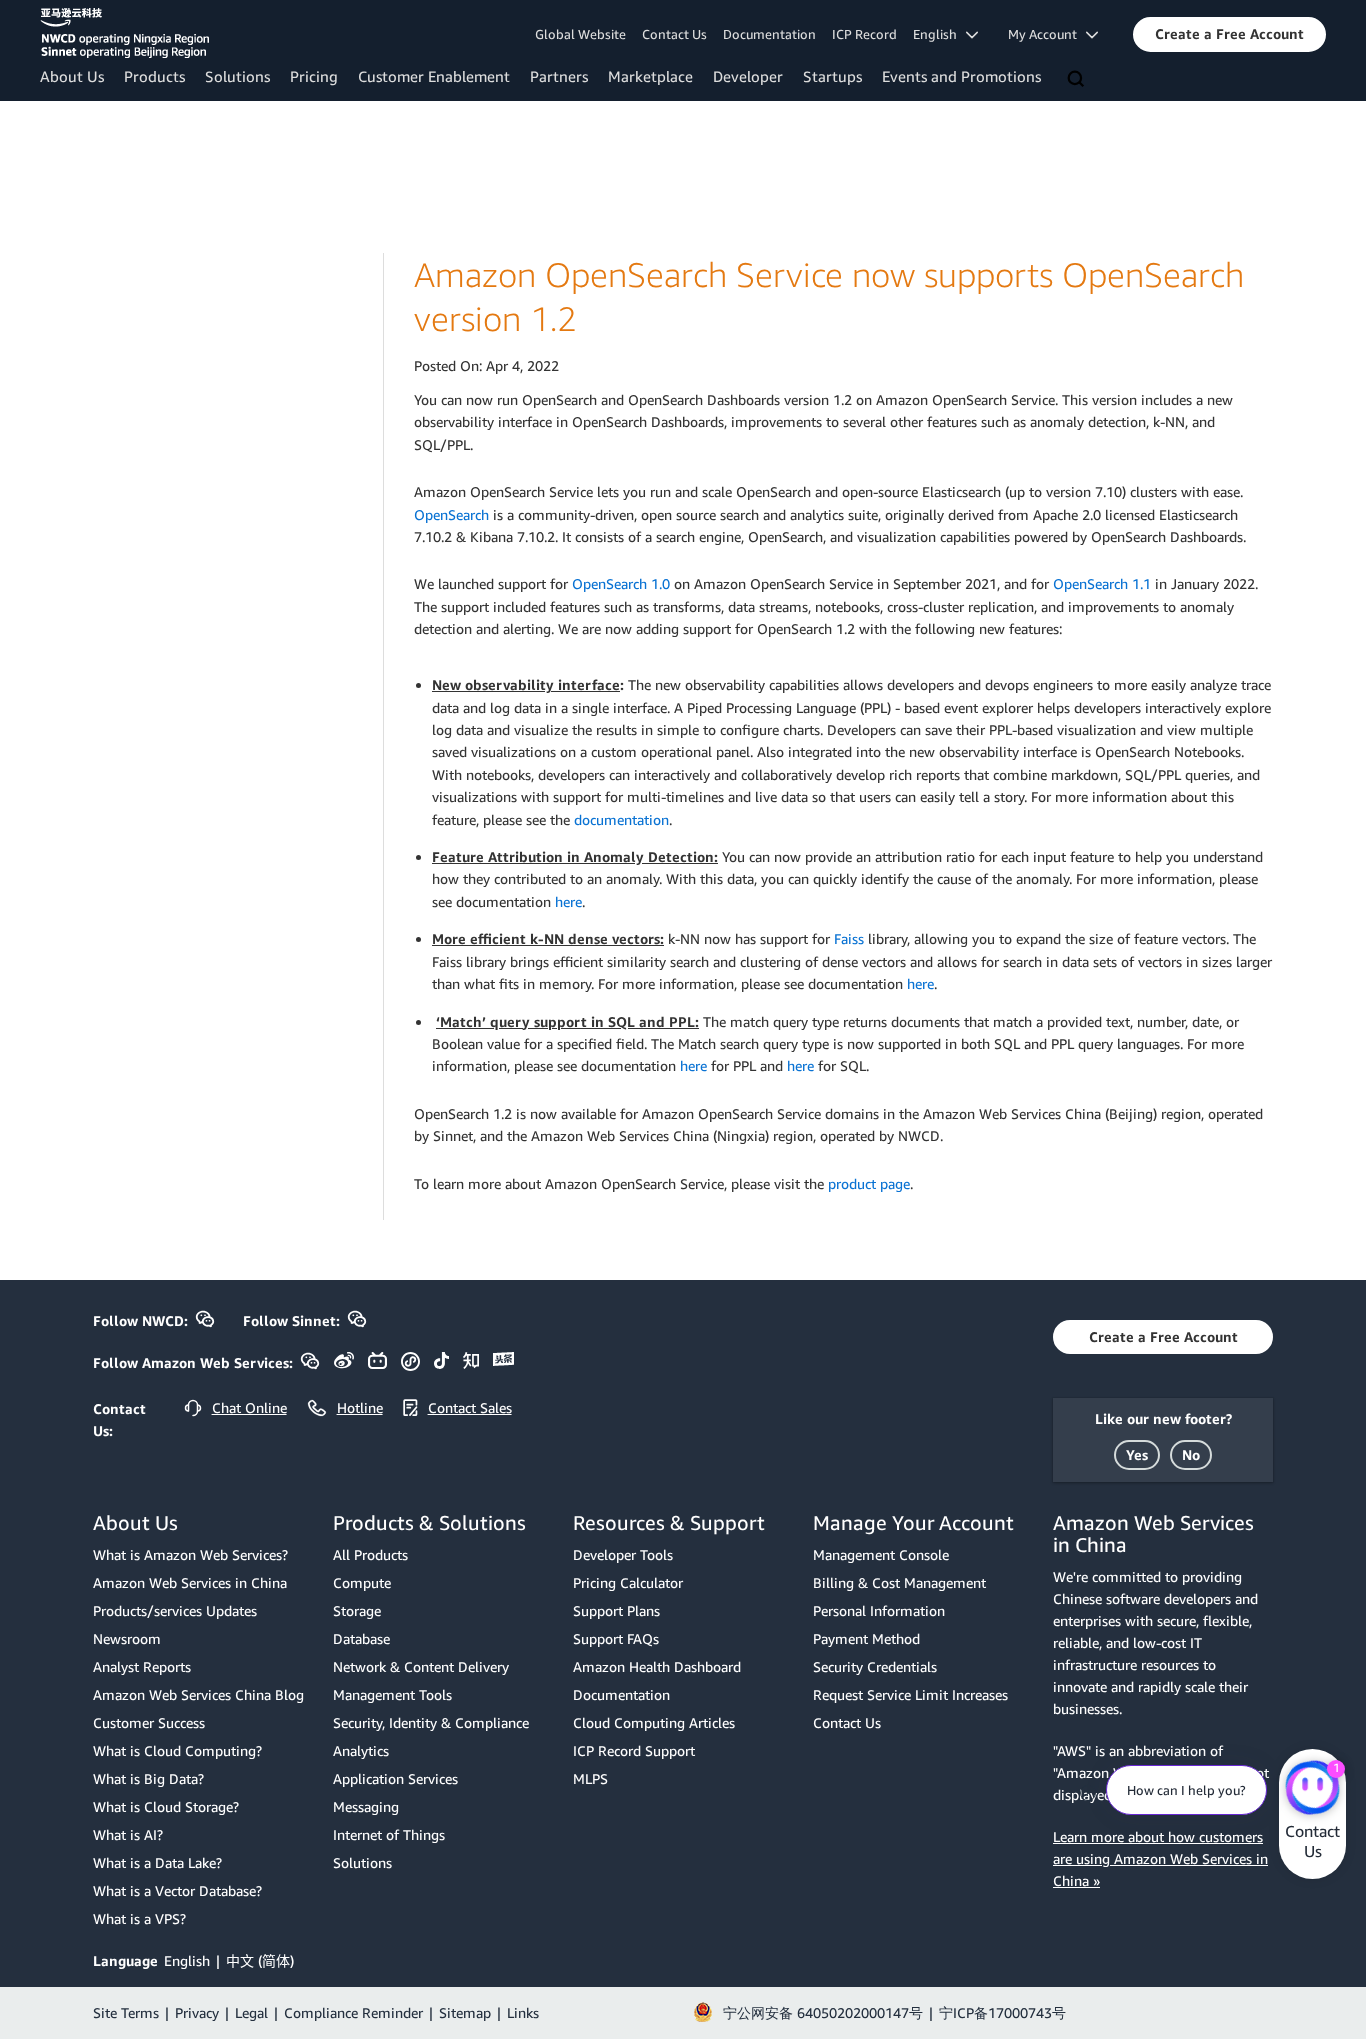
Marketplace (650, 76)
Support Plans (616, 1610)
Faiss (849, 938)
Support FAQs (616, 1638)
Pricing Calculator (628, 1582)
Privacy (197, 2012)
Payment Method (866, 1638)
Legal (251, 2012)
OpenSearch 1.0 (621, 583)
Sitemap (465, 2012)
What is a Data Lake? (157, 1862)
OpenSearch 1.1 (1102, 583)
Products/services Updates (175, 1610)
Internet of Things (389, 1834)
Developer (748, 76)
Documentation (769, 34)
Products (154, 76)
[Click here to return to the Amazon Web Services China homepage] (124, 33)
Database (361, 1638)
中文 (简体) (260, 1960)
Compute (362, 1582)
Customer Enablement (434, 76)
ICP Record (864, 34)
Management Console (881, 1554)
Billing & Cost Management (899, 1582)
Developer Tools (623, 1554)
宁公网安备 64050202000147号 (823, 2012)
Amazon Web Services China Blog (198, 1694)
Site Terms (126, 2012)
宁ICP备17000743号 (1002, 2012)
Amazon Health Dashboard (657, 1666)
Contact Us (674, 34)
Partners (559, 76)
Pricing (314, 76)
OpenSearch (451, 514)
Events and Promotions (961, 76)
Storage (357, 1610)
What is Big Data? (148, 1778)
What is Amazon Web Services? (190, 1554)
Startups (832, 76)
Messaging (366, 1806)
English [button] (939, 34)
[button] (1229, 34)
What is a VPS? (139, 1918)
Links (523, 2012)
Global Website (580, 34)
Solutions (237, 76)
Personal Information (879, 1610)
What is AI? (128, 1834)
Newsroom (127, 1638)
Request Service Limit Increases (910, 1694)
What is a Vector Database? (177, 1890)
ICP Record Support (634, 1750)
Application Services (395, 1778)
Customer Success (149, 1722)
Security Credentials (875, 1666)
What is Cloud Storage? (166, 1806)
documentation (621, 819)
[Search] (1078, 80)
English (187, 1960)
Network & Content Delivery (421, 1666)
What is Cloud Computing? (177, 1750)
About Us (72, 76)
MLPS (590, 1778)
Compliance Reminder (353, 2012)
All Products (370, 1554)
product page (869, 1183)
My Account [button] (1047, 34)
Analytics (361, 1750)
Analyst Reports (142, 1666)
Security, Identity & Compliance (431, 1722)
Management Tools (392, 1694)
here (568, 901)
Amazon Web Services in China (190, 1582)
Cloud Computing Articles (654, 1722)
